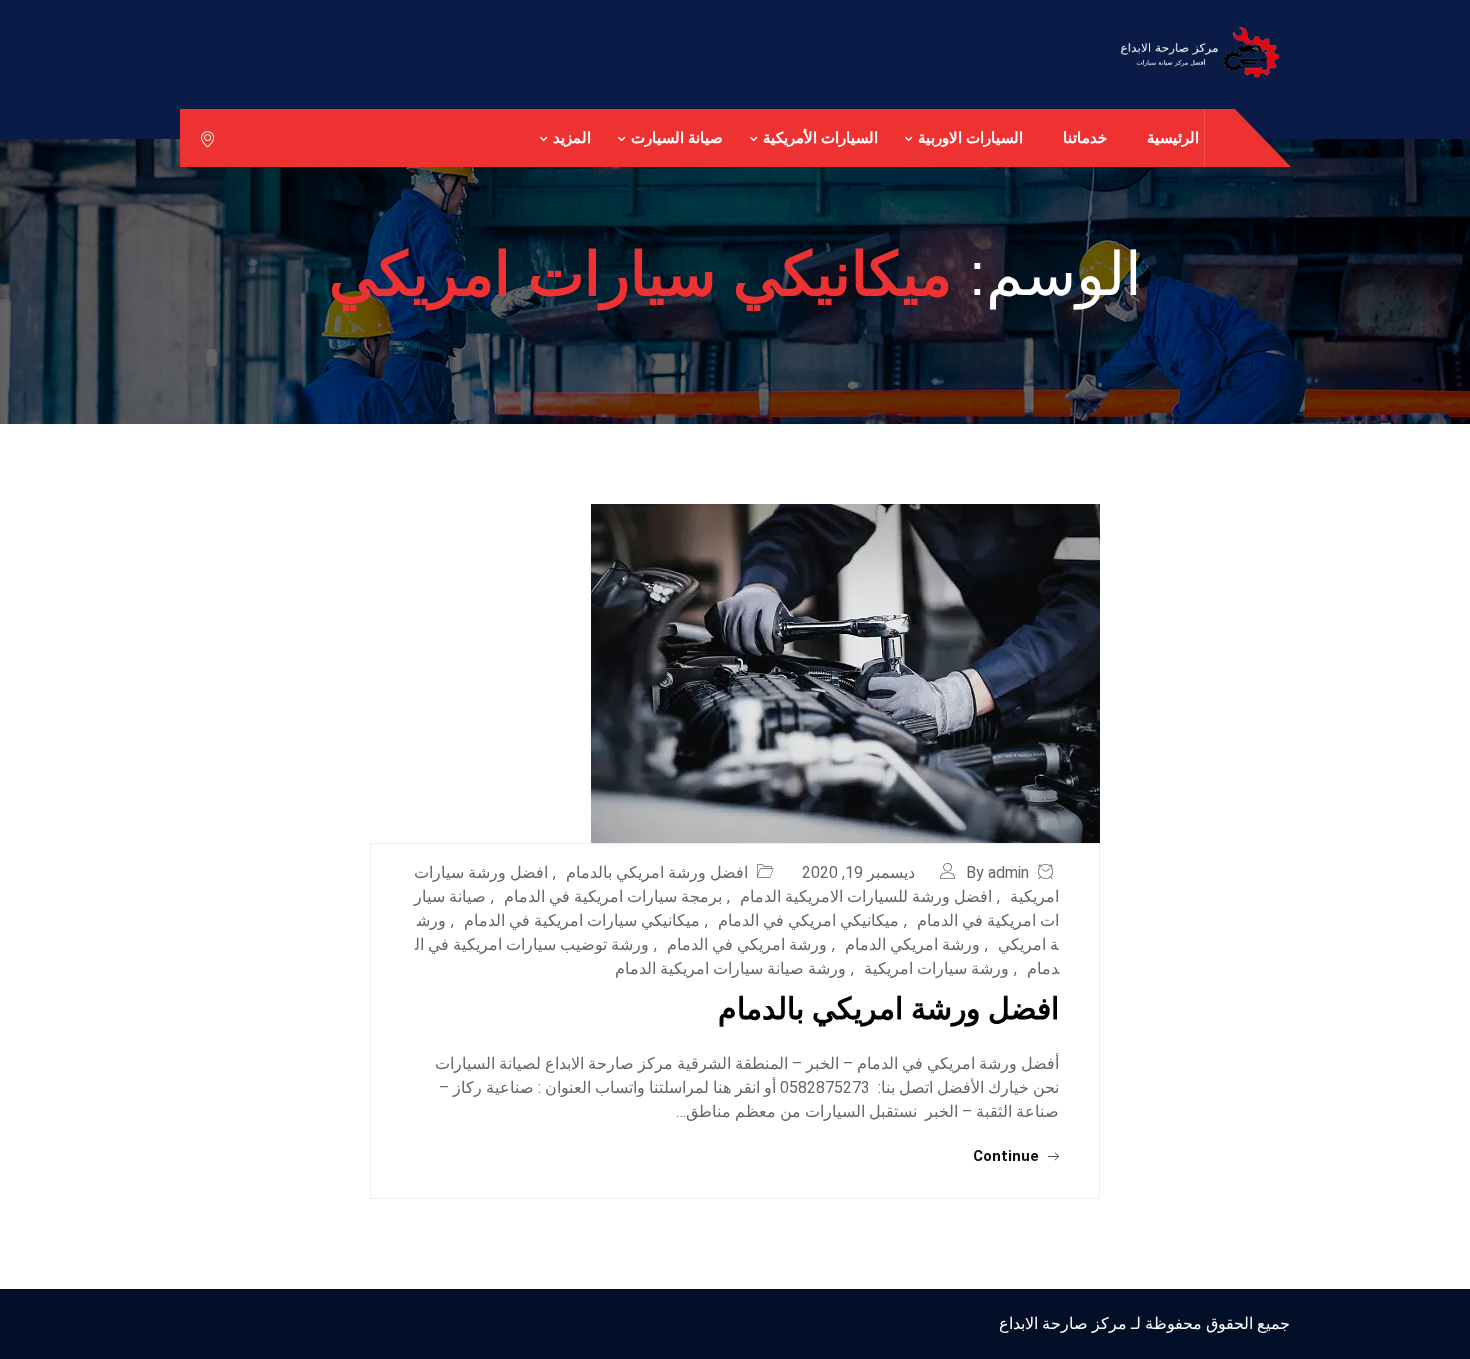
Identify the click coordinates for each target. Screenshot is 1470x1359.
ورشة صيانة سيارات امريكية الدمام (730, 968)
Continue (1008, 1156)
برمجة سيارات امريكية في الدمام (613, 896)
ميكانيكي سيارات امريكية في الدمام (582, 920)
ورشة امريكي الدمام (912, 944)
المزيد (572, 137)
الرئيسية (1173, 137)
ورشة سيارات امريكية (936, 968)
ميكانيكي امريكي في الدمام (808, 920)
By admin (997, 872)
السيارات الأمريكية (820, 137)
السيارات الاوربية (970, 137)
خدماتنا (1085, 137)
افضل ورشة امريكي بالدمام (657, 872)
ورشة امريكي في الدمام (747, 944)
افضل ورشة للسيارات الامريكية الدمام (866, 896)
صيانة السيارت (677, 137)
